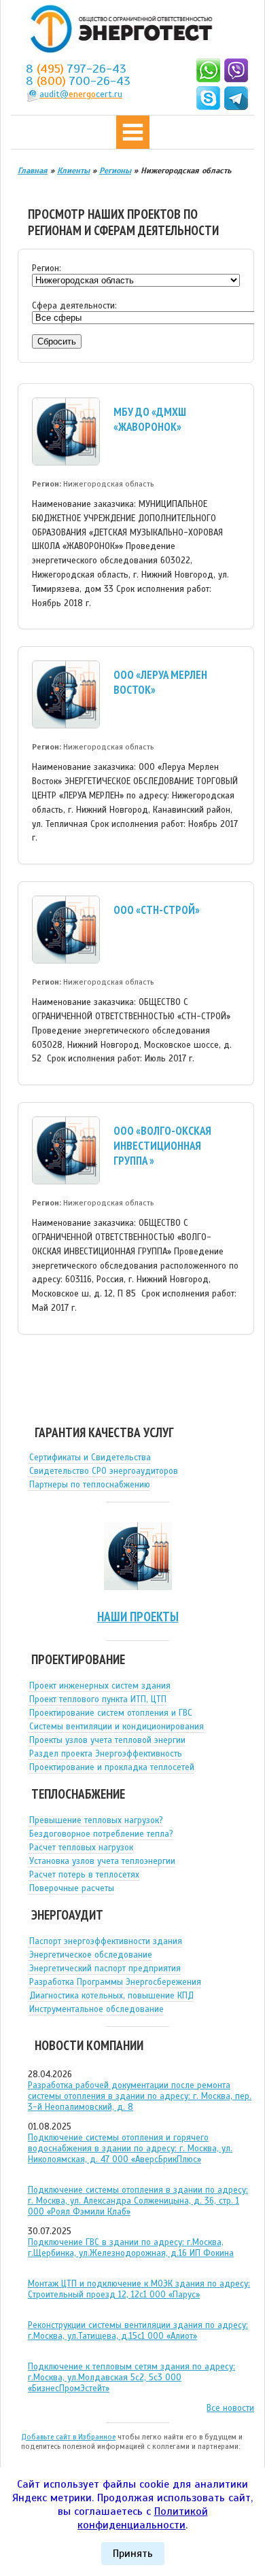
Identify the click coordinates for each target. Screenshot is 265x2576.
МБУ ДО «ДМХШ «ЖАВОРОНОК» (150, 419)
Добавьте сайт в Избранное (68, 2437)
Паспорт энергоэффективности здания (106, 1941)
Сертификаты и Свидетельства (90, 1458)
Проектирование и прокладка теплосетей (112, 1767)
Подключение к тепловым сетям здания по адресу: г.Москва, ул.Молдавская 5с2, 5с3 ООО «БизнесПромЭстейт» (131, 2378)
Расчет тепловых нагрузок (81, 1848)
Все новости (230, 2408)
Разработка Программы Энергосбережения (115, 1982)
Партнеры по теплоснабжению (90, 1485)
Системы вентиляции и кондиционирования (117, 1727)
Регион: (47, 268)
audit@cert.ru (81, 94)
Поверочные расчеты (72, 1888)
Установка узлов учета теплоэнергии (102, 1861)
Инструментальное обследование (96, 2009)
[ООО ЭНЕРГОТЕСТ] (118, 30)
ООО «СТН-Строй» (157, 910)
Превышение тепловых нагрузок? (96, 1820)
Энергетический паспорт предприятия (105, 1969)
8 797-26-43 (76, 69)
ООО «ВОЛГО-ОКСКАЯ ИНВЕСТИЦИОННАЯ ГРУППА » (162, 1146)
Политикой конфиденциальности (143, 2518)
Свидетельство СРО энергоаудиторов (104, 1471)
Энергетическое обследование (91, 1955)
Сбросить (57, 341)
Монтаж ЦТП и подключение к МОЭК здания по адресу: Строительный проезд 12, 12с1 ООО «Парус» (139, 2289)
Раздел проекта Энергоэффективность (106, 1754)
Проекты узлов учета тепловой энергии (107, 1740)
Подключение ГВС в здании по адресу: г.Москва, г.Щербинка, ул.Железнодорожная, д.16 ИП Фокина (131, 2248)
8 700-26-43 (78, 81)
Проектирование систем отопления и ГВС (111, 1713)
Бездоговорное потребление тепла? (101, 1834)
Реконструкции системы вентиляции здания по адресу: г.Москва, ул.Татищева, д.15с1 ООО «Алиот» (138, 2331)
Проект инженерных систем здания (100, 1686)
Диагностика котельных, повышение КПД (111, 1996)
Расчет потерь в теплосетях (84, 1875)
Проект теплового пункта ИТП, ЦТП (98, 1699)
